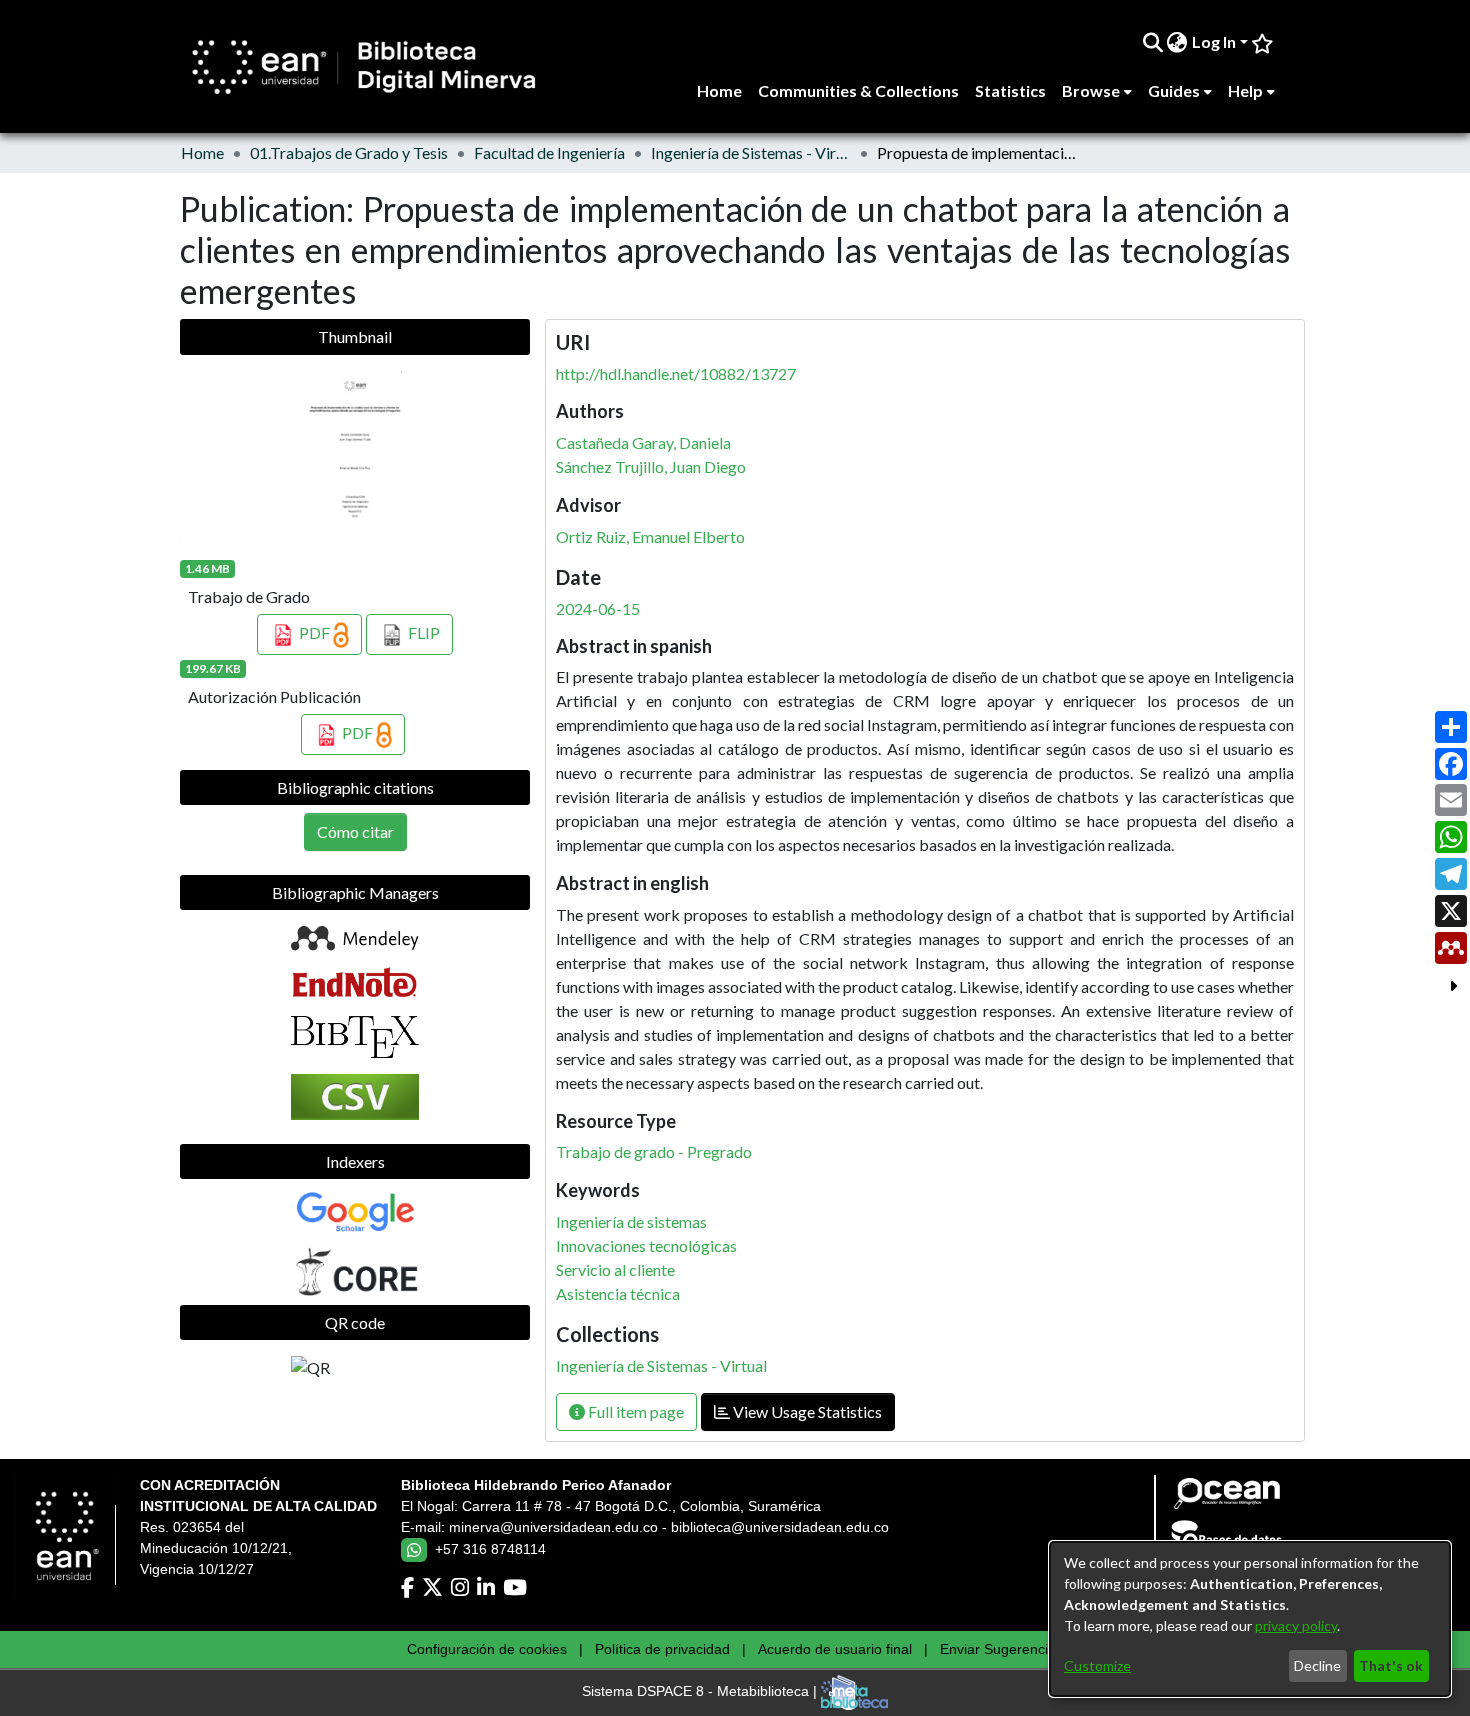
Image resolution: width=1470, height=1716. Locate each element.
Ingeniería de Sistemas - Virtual (751, 152)
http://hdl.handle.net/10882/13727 (676, 373)
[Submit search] (1152, 42)
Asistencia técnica (618, 1293)
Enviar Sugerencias (1001, 1649)
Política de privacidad (662, 1649)
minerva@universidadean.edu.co (553, 1527)
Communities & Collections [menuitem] (858, 90)
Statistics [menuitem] (1010, 90)
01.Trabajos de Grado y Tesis (349, 152)
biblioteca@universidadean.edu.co (780, 1527)
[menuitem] (1177, 42)
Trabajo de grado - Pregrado (654, 1151)
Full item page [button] (634, 1411)
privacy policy (1296, 1625)
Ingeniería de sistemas (631, 1221)
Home (202, 152)
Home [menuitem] (719, 90)
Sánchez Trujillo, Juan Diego (651, 466)
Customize (1097, 1665)
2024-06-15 (598, 608)
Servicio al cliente (615, 1269)
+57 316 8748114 (490, 1549)
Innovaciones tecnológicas (646, 1245)
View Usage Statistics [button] (806, 1411)
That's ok (1391, 1665)
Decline (1317, 1665)
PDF (314, 632)
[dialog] (1250, 1619)
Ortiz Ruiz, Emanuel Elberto (650, 536)
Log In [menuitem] (1214, 41)
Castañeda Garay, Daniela (643, 442)
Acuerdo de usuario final (835, 1649)
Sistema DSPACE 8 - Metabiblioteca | (701, 1692)
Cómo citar (355, 831)
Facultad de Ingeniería (549, 152)
